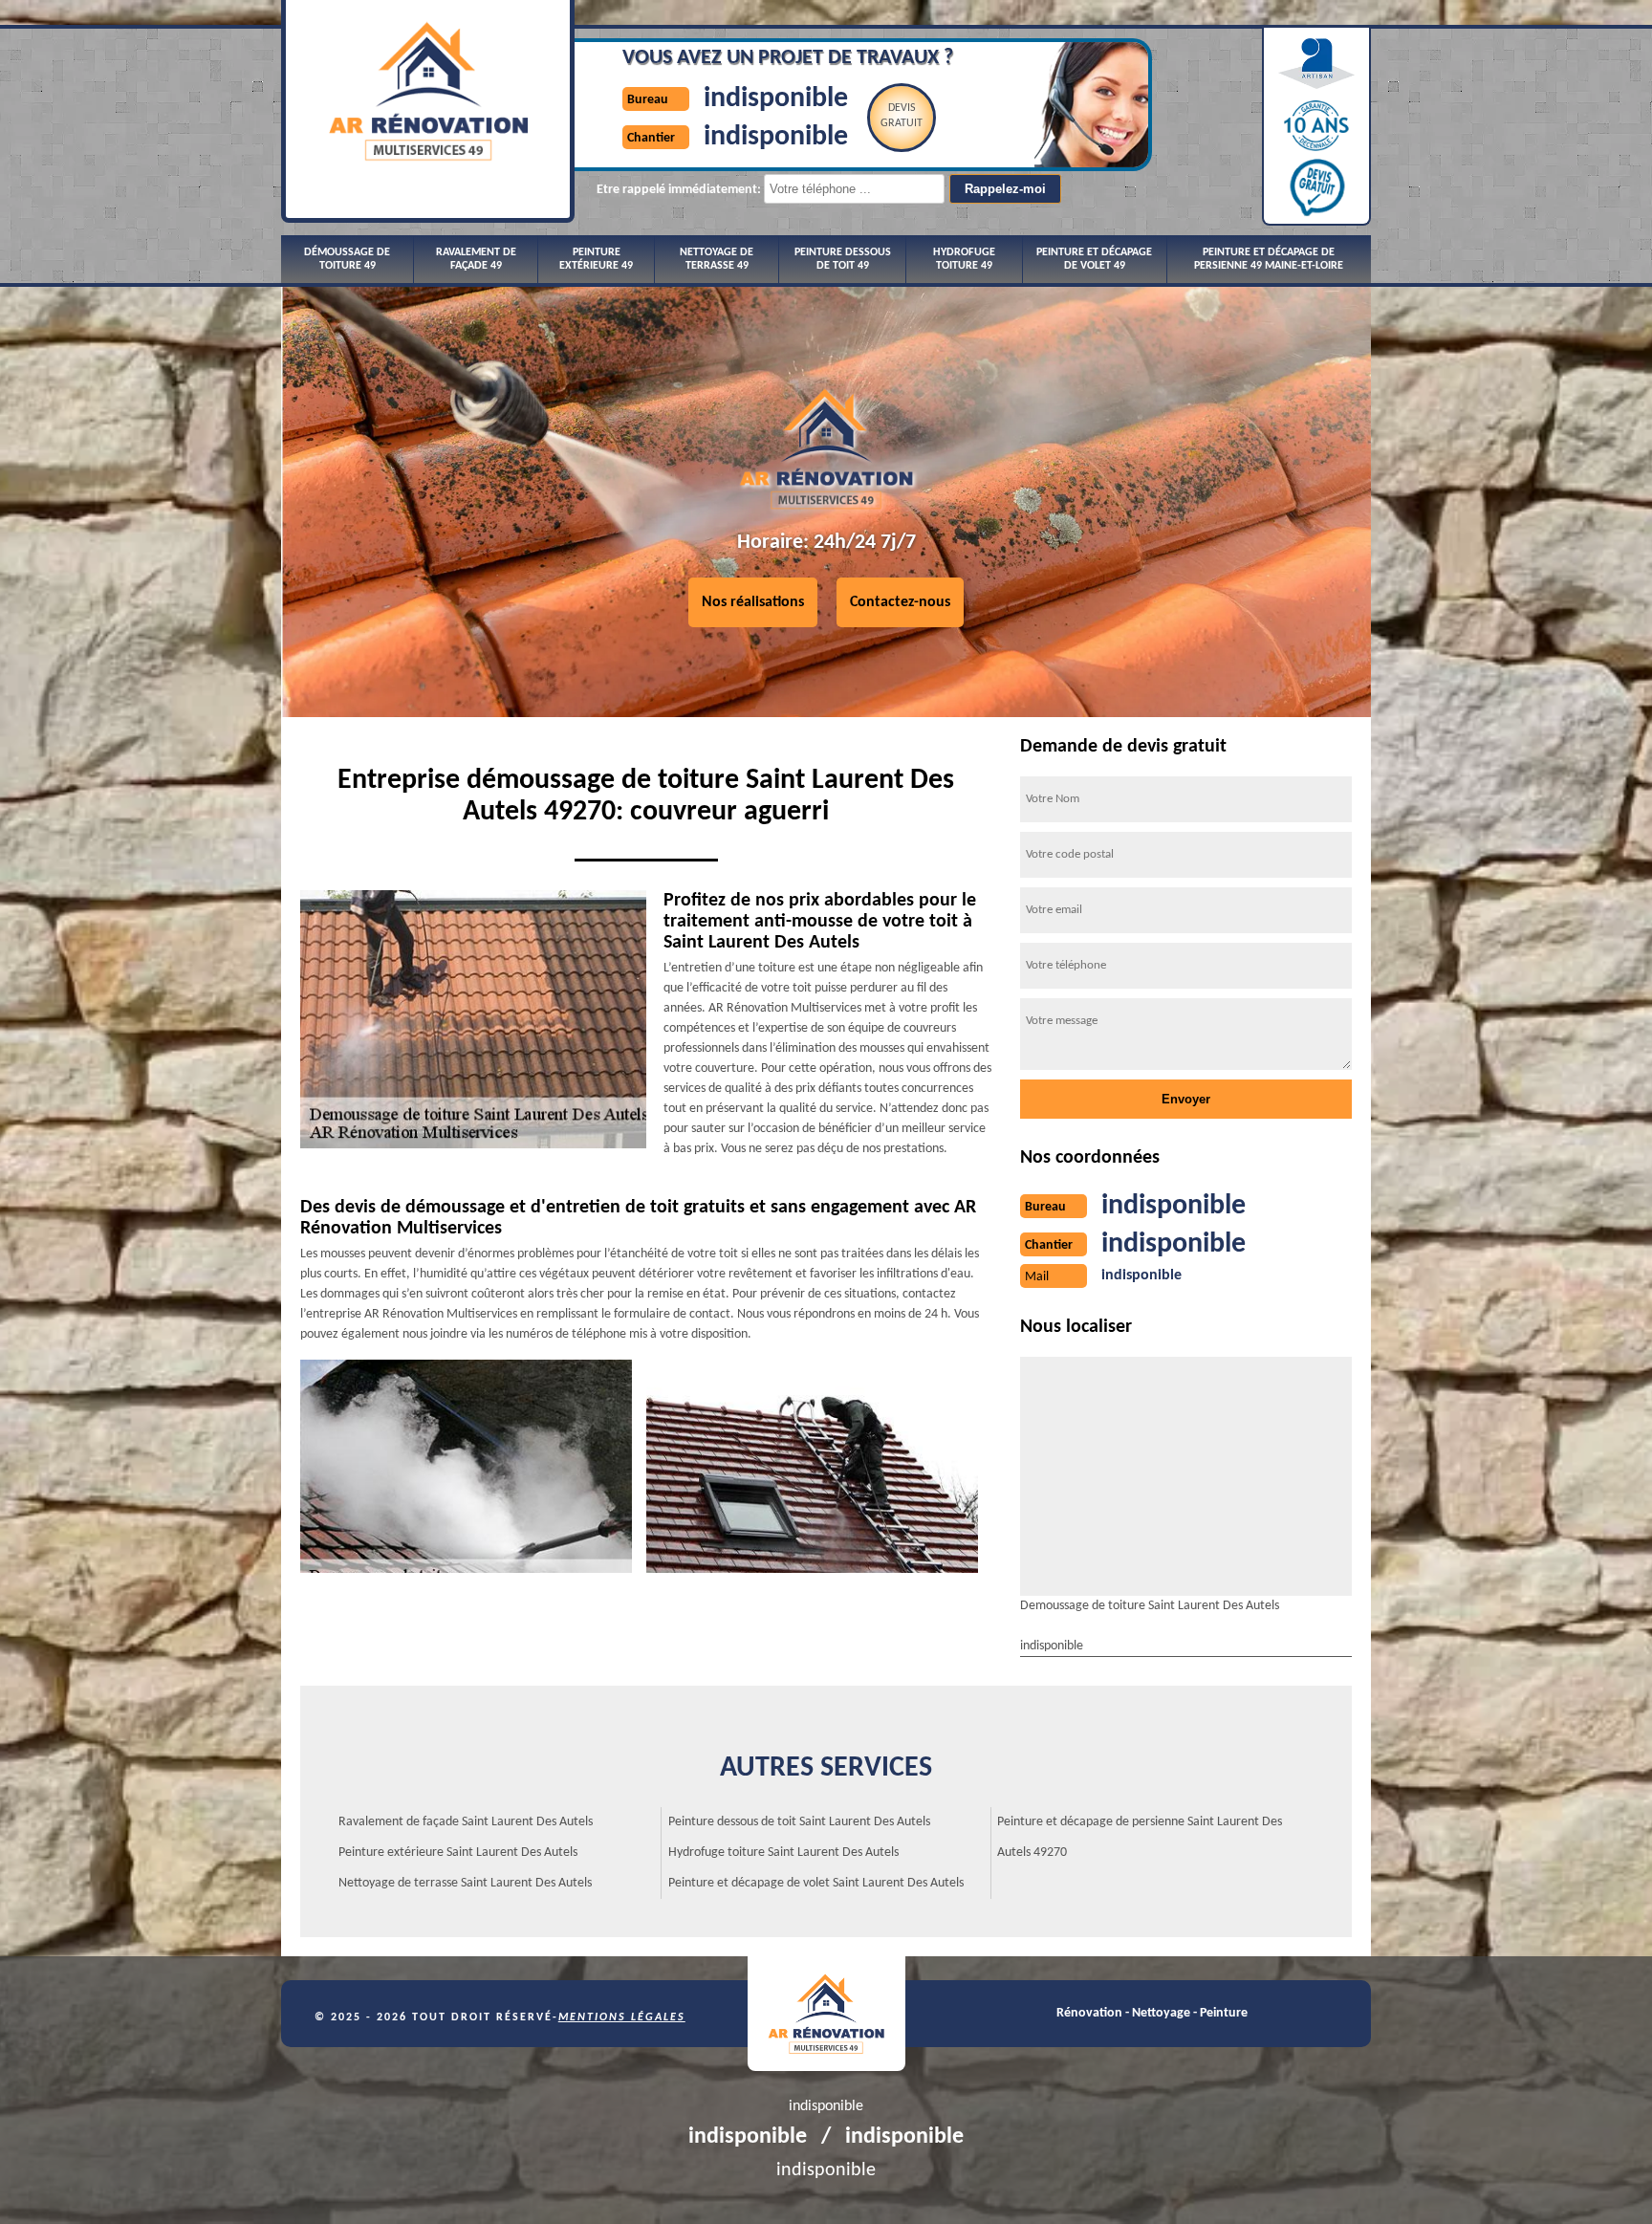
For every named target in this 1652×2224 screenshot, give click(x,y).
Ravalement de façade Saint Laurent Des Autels (466, 1822)
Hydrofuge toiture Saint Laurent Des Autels (783, 1853)
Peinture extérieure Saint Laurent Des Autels (458, 1853)
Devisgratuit (902, 116)
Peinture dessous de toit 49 (843, 259)
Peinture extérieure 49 (596, 259)
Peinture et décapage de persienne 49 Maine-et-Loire (1269, 259)
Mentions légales (622, 2017)
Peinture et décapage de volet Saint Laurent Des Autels (816, 1883)
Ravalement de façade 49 (476, 259)
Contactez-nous (900, 602)
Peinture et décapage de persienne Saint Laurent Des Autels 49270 (1140, 1837)
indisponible (776, 99)
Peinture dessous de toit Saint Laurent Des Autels (799, 1822)
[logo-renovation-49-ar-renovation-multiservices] (826, 2014)
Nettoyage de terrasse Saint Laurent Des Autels (465, 1883)
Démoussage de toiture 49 (347, 259)
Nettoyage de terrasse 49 (717, 259)
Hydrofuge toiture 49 (964, 259)
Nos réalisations (753, 602)
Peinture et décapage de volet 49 (1094, 259)
